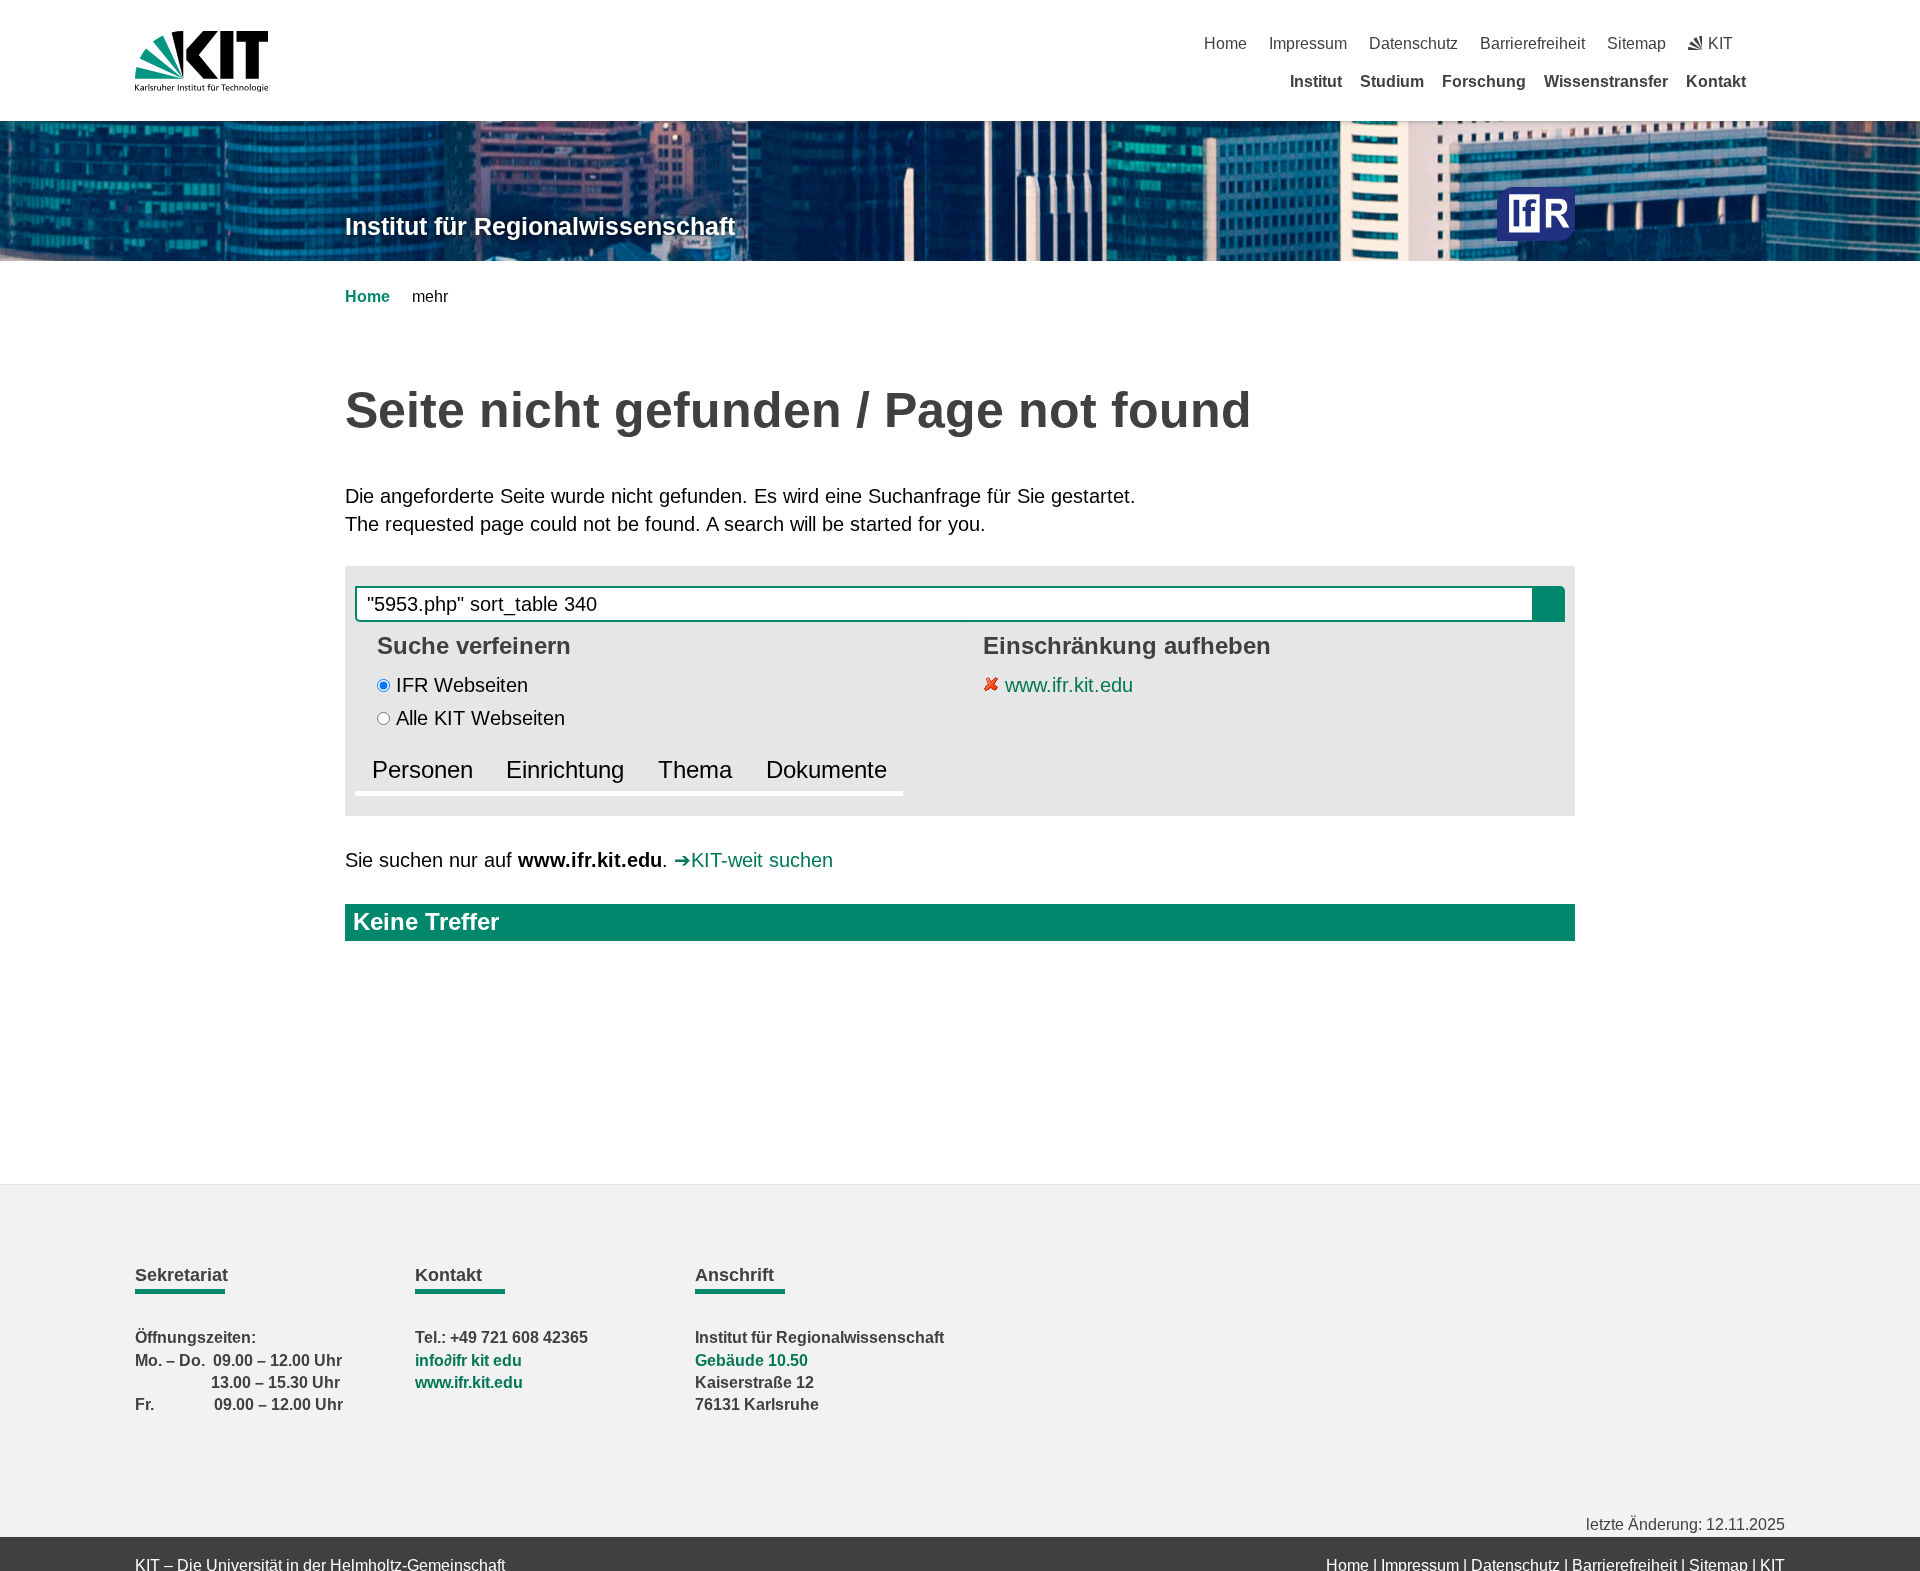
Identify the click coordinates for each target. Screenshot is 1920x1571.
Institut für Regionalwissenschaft (540, 226)
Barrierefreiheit (1532, 43)
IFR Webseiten (462, 685)
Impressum (1308, 43)
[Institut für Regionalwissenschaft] (1536, 214)
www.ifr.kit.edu (1066, 685)
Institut (1316, 81)
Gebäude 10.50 (751, 1360)
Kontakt (1716, 81)
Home (1225, 43)
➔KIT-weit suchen (753, 860)
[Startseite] (1778, 81)
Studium (1392, 81)
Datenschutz (1413, 43)
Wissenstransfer (1606, 81)
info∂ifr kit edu (468, 1360)
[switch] (1777, 43)
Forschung (1484, 81)
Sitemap (1636, 43)
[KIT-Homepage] (201, 61)
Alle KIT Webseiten (480, 718)
